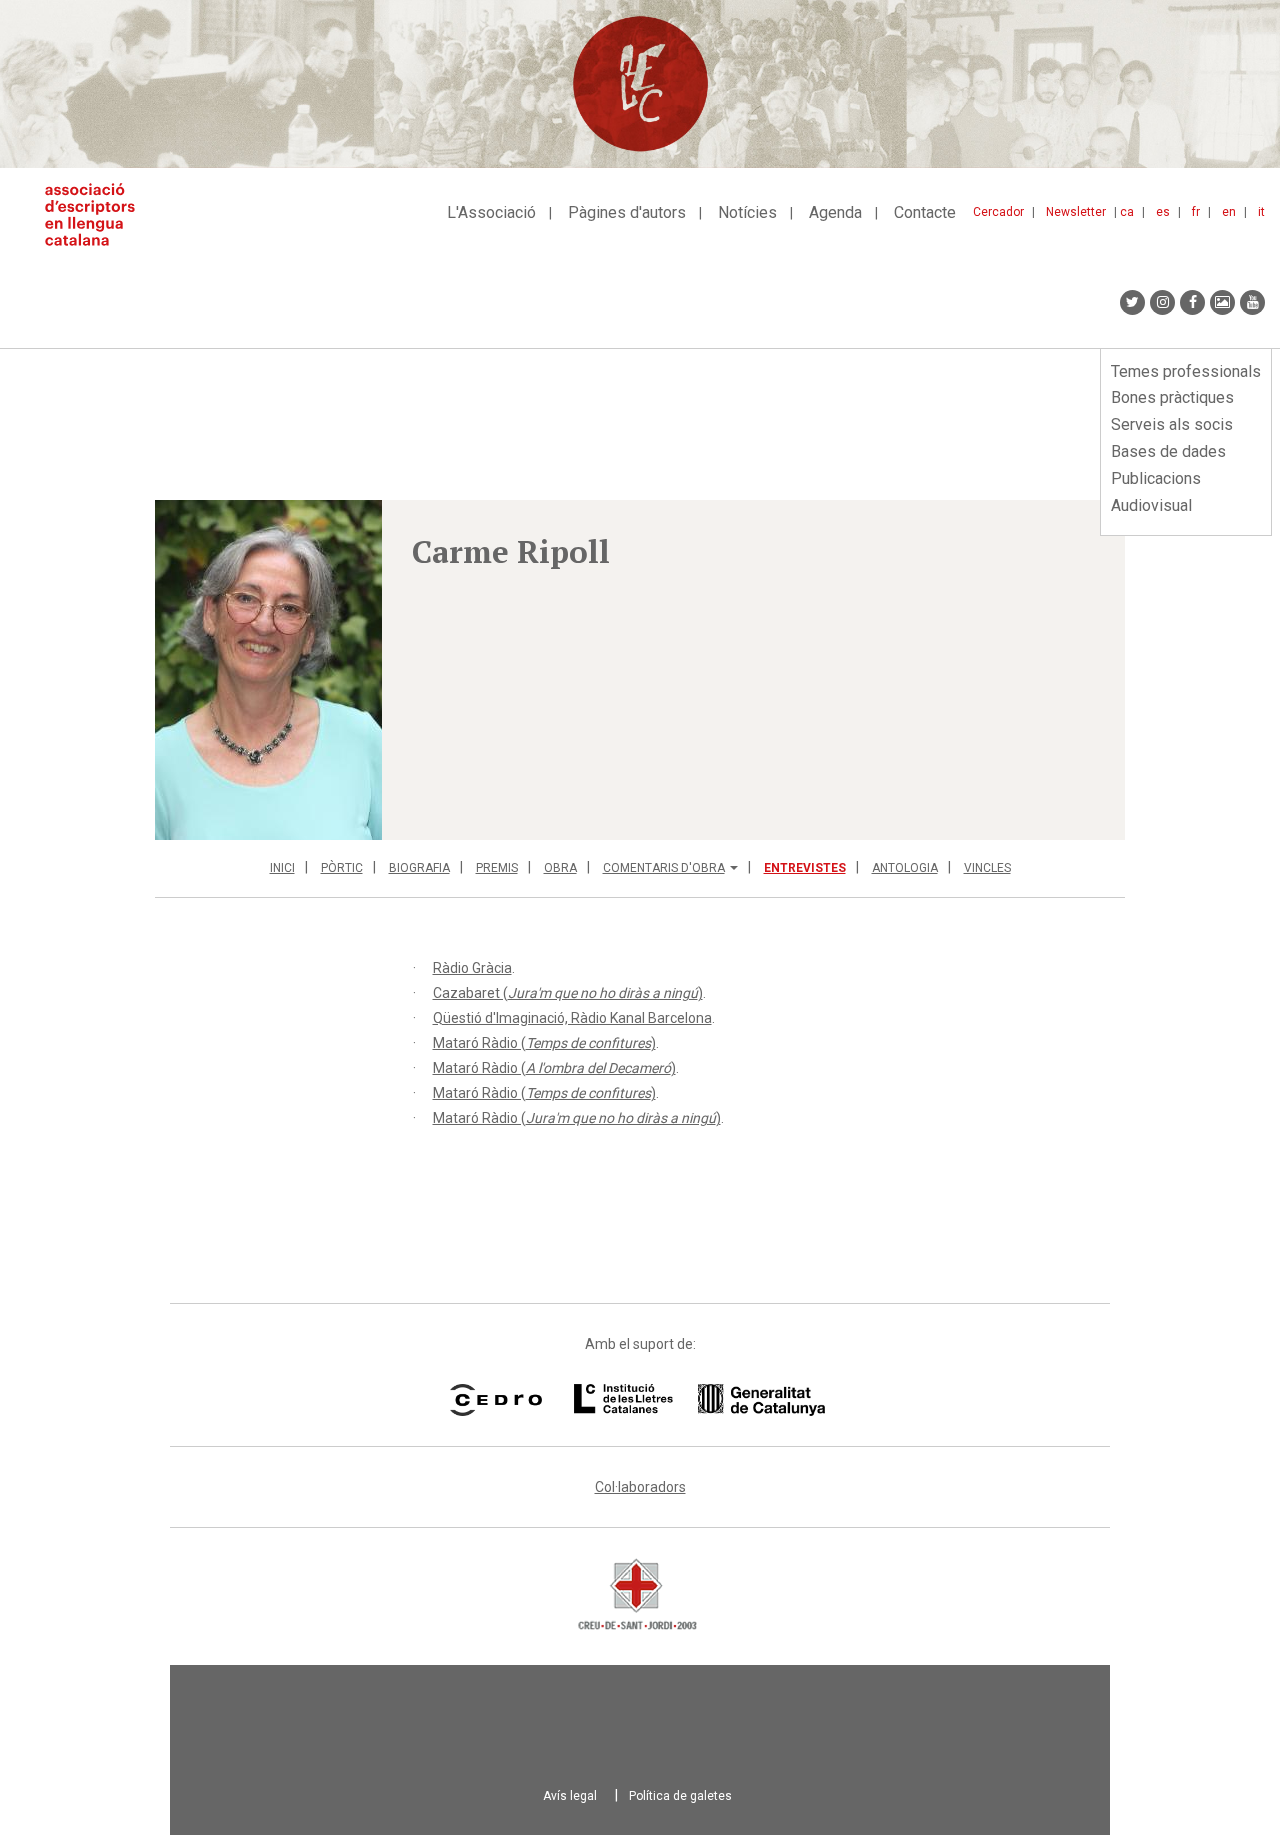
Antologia (905, 868)
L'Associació (491, 212)
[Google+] (1222, 302)
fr (1196, 212)
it (1261, 212)
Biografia (419, 868)
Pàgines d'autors (627, 212)
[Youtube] (1252, 302)
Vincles (987, 868)
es (1163, 212)
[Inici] (97, 214)
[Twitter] (1132, 302)
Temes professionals (1186, 371)
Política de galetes (680, 1796)
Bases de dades (1168, 451)
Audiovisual (1151, 505)
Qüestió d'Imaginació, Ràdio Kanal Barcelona (572, 1018)
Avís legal (570, 1796)
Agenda (835, 212)
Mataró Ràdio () (544, 1043)
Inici (282, 868)
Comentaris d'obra (664, 868)
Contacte (925, 212)
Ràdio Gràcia (472, 968)
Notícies (747, 212)
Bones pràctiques (1172, 397)
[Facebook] (1192, 302)
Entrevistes (805, 868)
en (1229, 212)
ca (1127, 212)
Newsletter (1076, 212)
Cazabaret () (568, 993)
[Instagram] (1162, 302)
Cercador (998, 212)
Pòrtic (342, 868)
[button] (268, 670)
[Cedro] (495, 1400)
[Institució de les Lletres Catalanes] (699, 1400)
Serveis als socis (1172, 424)
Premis (497, 868)
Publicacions (1156, 478)
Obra (560, 868)
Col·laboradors (640, 1487)
